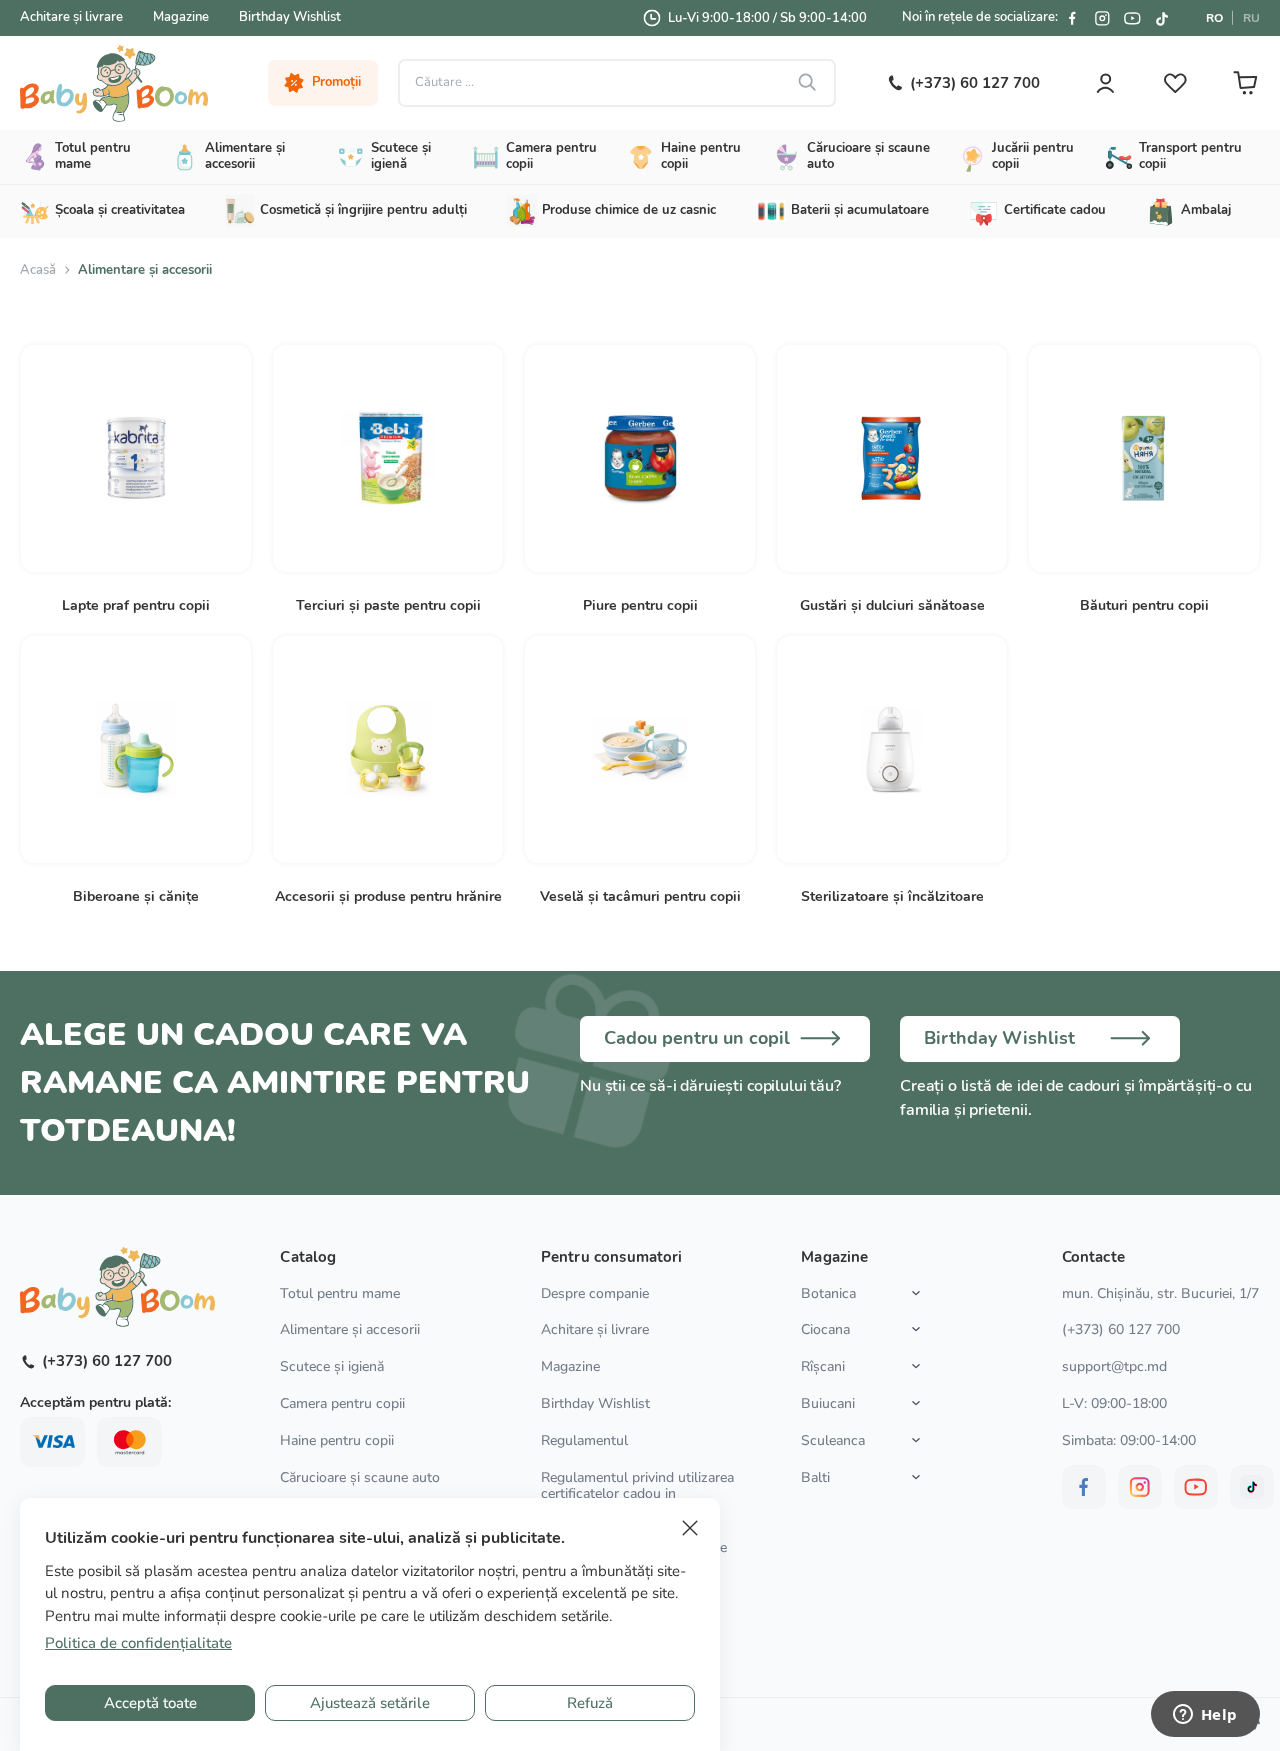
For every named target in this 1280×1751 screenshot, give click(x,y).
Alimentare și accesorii (350, 1329)
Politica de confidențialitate (138, 1643)
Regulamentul (584, 1440)
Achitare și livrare (71, 17)
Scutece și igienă (332, 1366)
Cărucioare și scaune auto (360, 1477)
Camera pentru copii (342, 1403)
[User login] (1105, 83)
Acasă (38, 270)
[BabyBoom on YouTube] (1132, 18)
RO (1214, 18)
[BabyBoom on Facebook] (1072, 18)
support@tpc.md (1114, 1366)
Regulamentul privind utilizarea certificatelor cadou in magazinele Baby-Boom (637, 1494)
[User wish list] (1175, 83)
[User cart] (1245, 83)
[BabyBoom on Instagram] (1102, 18)
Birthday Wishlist (290, 17)
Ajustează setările (370, 1703)
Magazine (181, 17)
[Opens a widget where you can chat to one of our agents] (1205, 1716)
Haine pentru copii (337, 1440)
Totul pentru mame (340, 1293)
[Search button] (808, 83)
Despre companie (595, 1293)
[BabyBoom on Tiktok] (1162, 18)
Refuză (590, 1703)
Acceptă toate (150, 1703)
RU (1251, 18)
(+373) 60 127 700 (1121, 1329)
